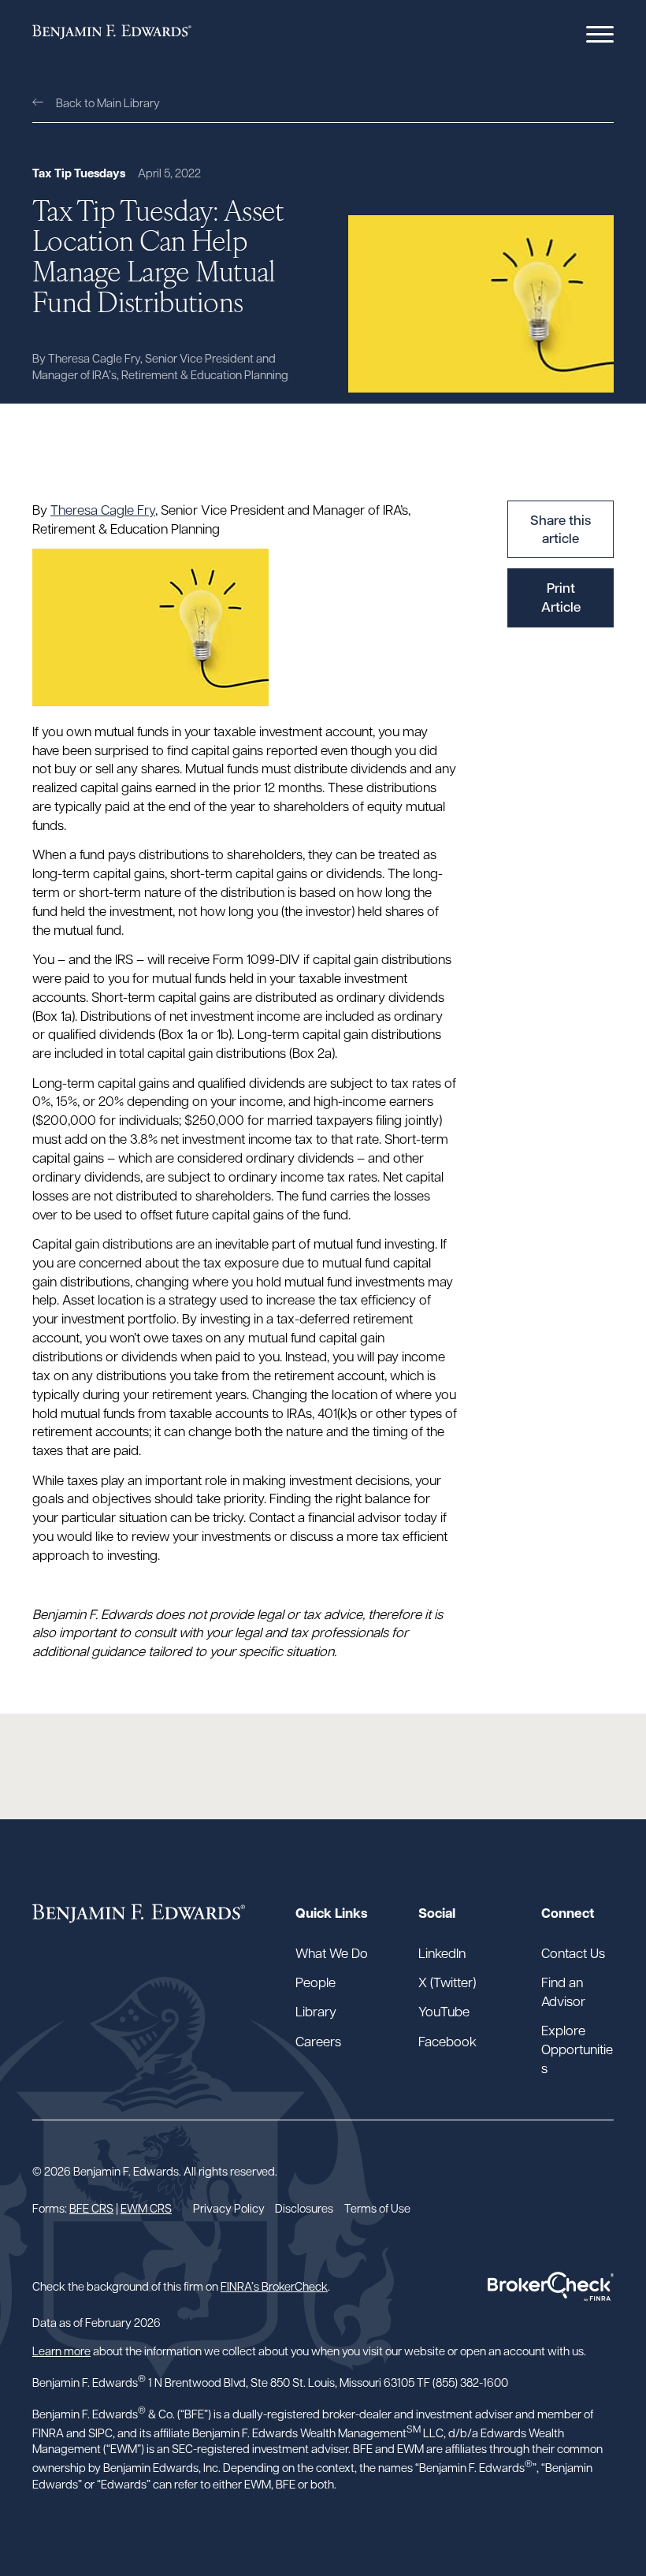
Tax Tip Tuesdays (79, 173)
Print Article (561, 597)
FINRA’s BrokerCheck (274, 2286)
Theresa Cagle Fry (103, 509)
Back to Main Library (108, 102)
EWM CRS (146, 2207)
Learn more (61, 2350)
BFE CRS (91, 2207)
